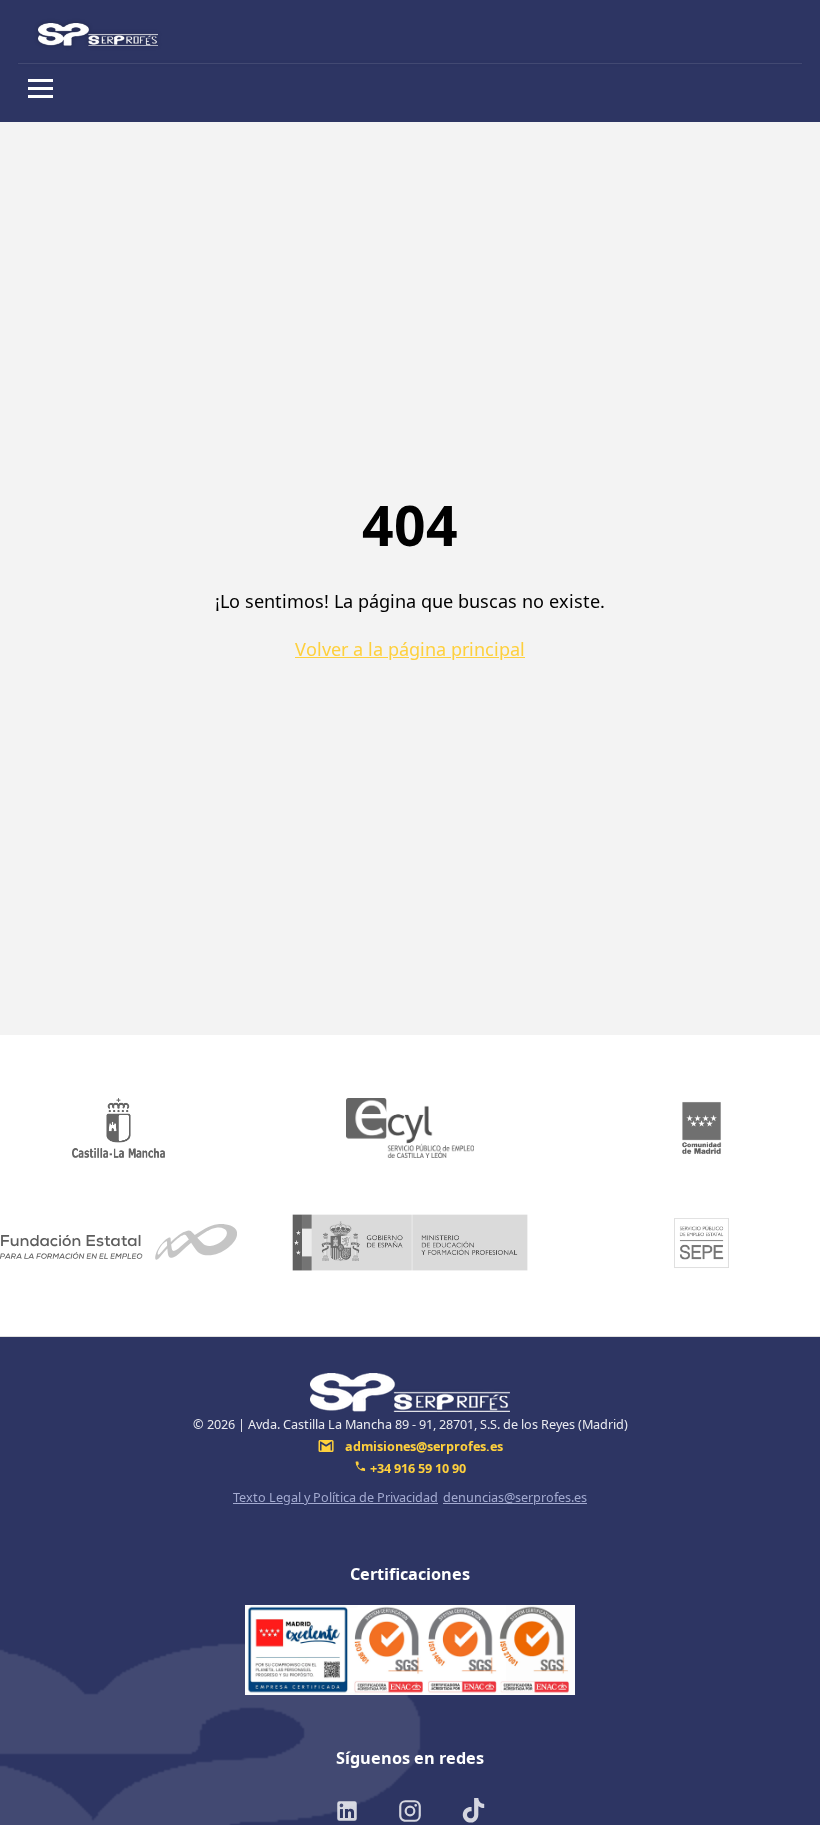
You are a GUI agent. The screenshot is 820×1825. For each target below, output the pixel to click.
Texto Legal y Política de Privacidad (335, 1497)
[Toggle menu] (40, 88)
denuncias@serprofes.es (515, 1497)
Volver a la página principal (410, 649)
